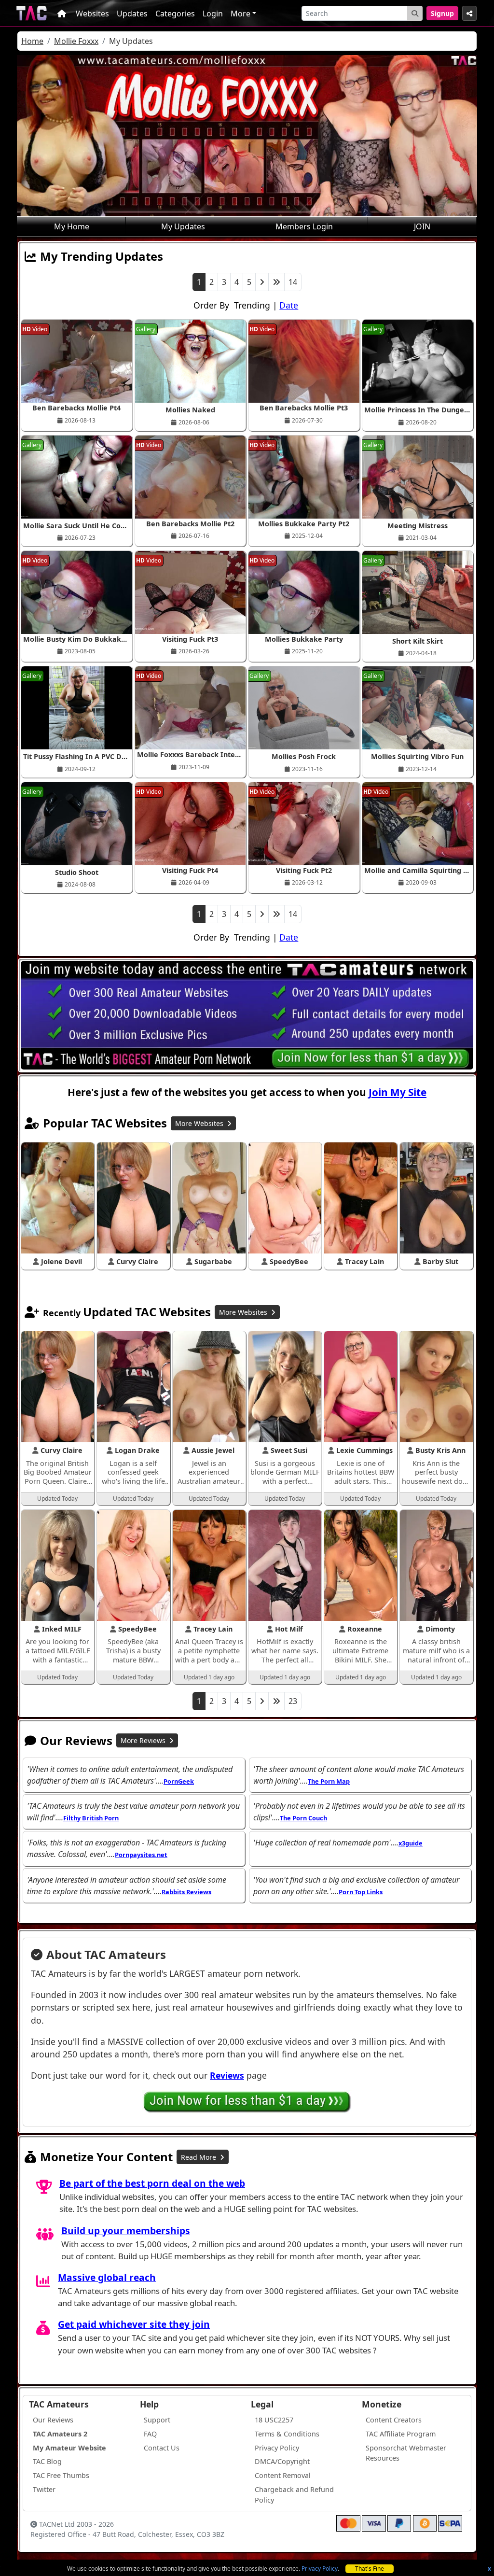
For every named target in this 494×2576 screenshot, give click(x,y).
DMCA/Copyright (282, 2461)
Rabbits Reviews (186, 1892)
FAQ (150, 2434)
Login (213, 14)
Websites (92, 14)
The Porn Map (329, 1781)
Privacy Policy (320, 2569)
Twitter (44, 2489)
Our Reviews (53, 2420)
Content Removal (283, 2475)
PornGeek (179, 1781)
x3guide (411, 1843)
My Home (72, 226)
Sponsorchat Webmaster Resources (406, 2453)
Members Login (304, 226)
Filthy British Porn (91, 1818)
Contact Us (162, 2448)
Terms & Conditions (287, 2434)
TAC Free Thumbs (61, 2475)
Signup (442, 13)
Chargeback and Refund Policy (294, 2495)
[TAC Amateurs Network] (32, 13)
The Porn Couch (303, 1818)
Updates (132, 14)
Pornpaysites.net (141, 1855)
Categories (175, 14)
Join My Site (398, 1092)
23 (293, 1701)
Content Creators (394, 2420)
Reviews (227, 2075)
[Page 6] (276, 282)
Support (157, 2420)
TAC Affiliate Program (401, 2434)
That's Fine (370, 2569)
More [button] (240, 14)
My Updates (183, 226)
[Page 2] (262, 282)
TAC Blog (47, 2461)
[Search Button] (415, 13)
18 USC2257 (274, 2420)
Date (289, 305)
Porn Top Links (361, 1892)
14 (293, 282)
